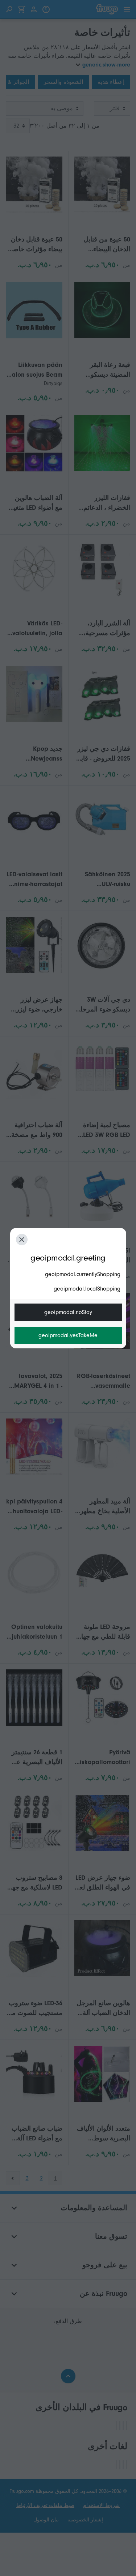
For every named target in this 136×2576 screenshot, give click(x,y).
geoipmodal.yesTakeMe (68, 1335)
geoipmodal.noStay (68, 1312)
